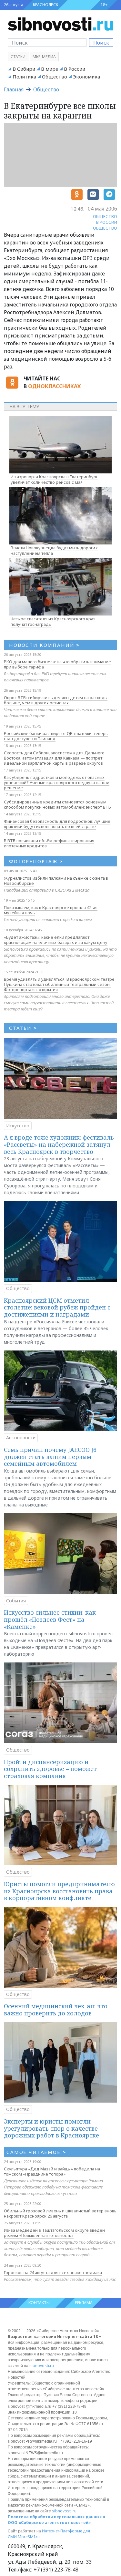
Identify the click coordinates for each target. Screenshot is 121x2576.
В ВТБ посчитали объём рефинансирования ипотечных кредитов (49, 843)
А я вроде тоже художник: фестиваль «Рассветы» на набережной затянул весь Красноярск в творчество (59, 1144)
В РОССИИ (107, 222)
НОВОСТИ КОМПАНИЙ (44, 645)
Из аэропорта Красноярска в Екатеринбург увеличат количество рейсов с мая (54, 479)
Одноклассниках (54, 386)
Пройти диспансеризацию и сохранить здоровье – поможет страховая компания (50, 1769)
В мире (50, 69)
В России (75, 69)
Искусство (18, 1126)
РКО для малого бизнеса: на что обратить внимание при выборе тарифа (57, 664)
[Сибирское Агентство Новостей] (60, 24)
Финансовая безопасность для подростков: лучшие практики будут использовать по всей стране (57, 824)
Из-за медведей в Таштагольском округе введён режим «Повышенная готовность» (54, 2233)
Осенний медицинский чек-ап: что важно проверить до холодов (56, 2010)
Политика (24, 77)
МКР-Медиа (44, 57)
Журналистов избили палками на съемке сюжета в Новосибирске (56, 881)
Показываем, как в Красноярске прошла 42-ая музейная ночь (51, 910)
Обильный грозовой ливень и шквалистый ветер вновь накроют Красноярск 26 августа (60, 2213)
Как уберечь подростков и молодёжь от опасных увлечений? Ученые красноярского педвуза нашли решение (57, 782)
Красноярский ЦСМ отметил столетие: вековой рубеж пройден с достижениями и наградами (57, 1307)
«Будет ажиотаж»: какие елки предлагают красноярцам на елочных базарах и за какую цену (56, 940)
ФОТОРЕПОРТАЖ (36, 861)
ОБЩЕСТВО (105, 216)
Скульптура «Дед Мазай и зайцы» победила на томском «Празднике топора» (52, 2171)
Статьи (18, 57)
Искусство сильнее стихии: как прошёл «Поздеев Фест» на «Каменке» (50, 1619)
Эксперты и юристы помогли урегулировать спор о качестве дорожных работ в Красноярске (51, 2128)
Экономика (86, 77)
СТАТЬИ (23, 1028)
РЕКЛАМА (84, 2303)
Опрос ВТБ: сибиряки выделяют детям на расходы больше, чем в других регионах (56, 700)
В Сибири (24, 69)
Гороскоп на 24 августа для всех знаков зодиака (53, 2272)
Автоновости (21, 1438)
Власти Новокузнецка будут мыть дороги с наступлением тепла (55, 550)
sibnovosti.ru (42, 2366)
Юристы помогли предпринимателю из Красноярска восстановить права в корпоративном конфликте (59, 1891)
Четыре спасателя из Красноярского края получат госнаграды (53, 621)
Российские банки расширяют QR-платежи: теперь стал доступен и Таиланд (56, 736)
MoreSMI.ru (29, 2537)
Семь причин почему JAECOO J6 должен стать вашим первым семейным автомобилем (50, 1457)
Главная (14, 89)
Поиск (101, 43)
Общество (55, 77)
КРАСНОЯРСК (45, 5)
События (16, 1601)
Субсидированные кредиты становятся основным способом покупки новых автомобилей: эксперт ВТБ (57, 804)
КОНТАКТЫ (39, 2303)
